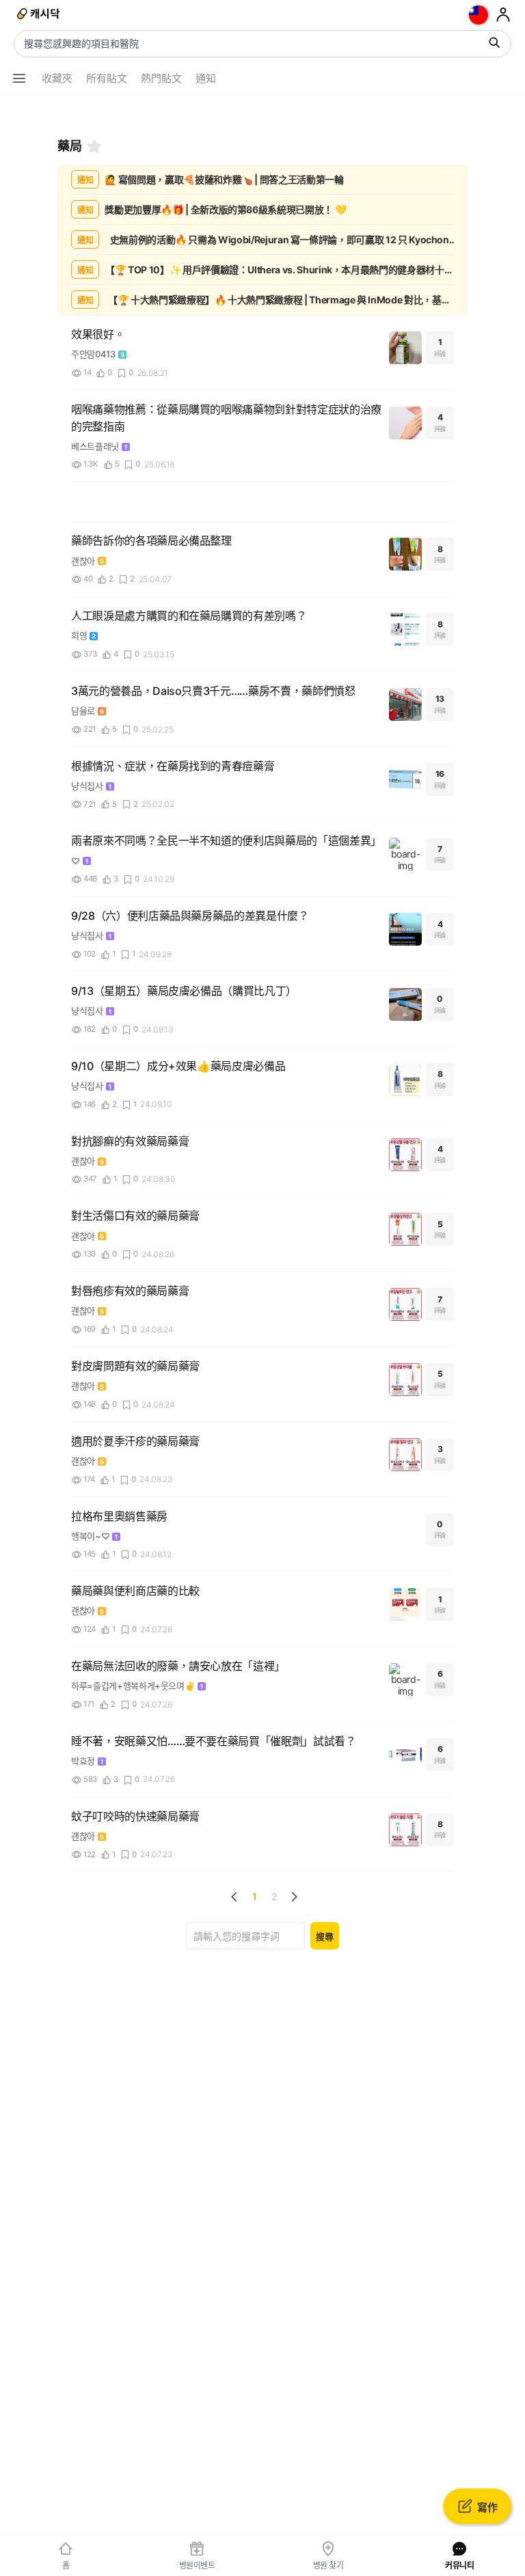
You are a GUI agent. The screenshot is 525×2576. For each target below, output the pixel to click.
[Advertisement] (262, 111)
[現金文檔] (39, 15)
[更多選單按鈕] (19, 79)
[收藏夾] (94, 146)
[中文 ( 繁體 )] (479, 15)
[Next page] (294, 1897)
